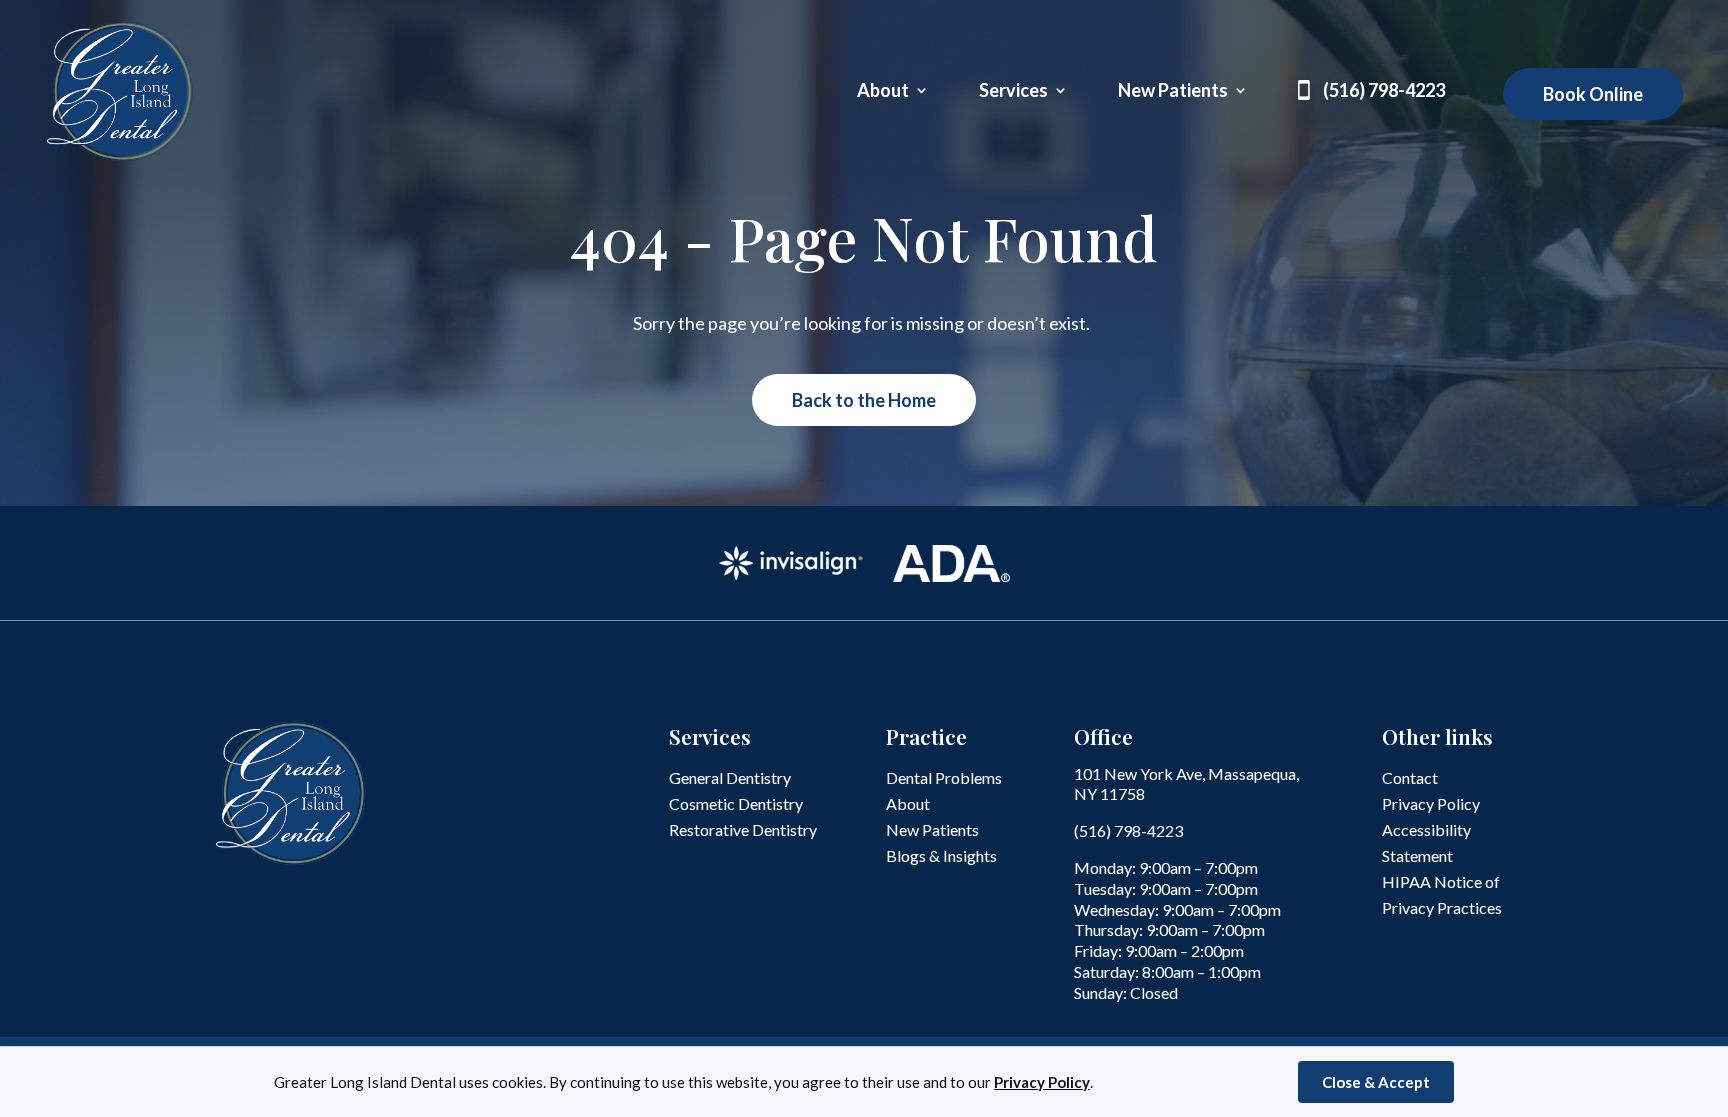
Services (1013, 92)
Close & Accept (1376, 1082)
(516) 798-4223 (1384, 92)
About (883, 92)
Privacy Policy (1042, 1082)
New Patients (1173, 92)
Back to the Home (864, 400)
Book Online (1593, 94)
